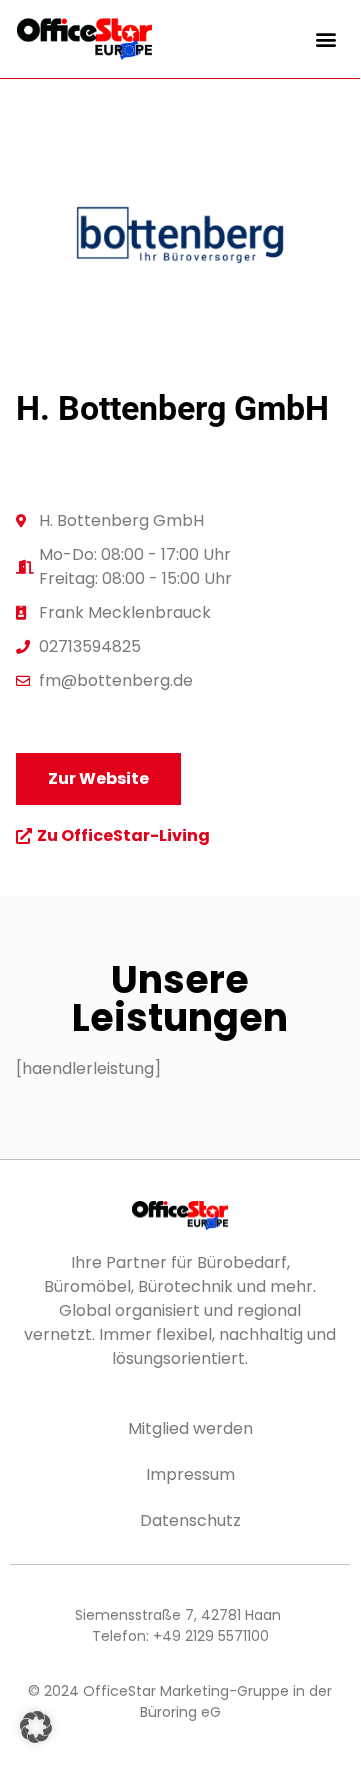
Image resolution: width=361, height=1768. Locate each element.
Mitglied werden (190, 1428)
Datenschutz (190, 1520)
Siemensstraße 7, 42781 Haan (178, 1615)
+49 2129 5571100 (211, 1636)
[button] (326, 38)
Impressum (190, 1474)
